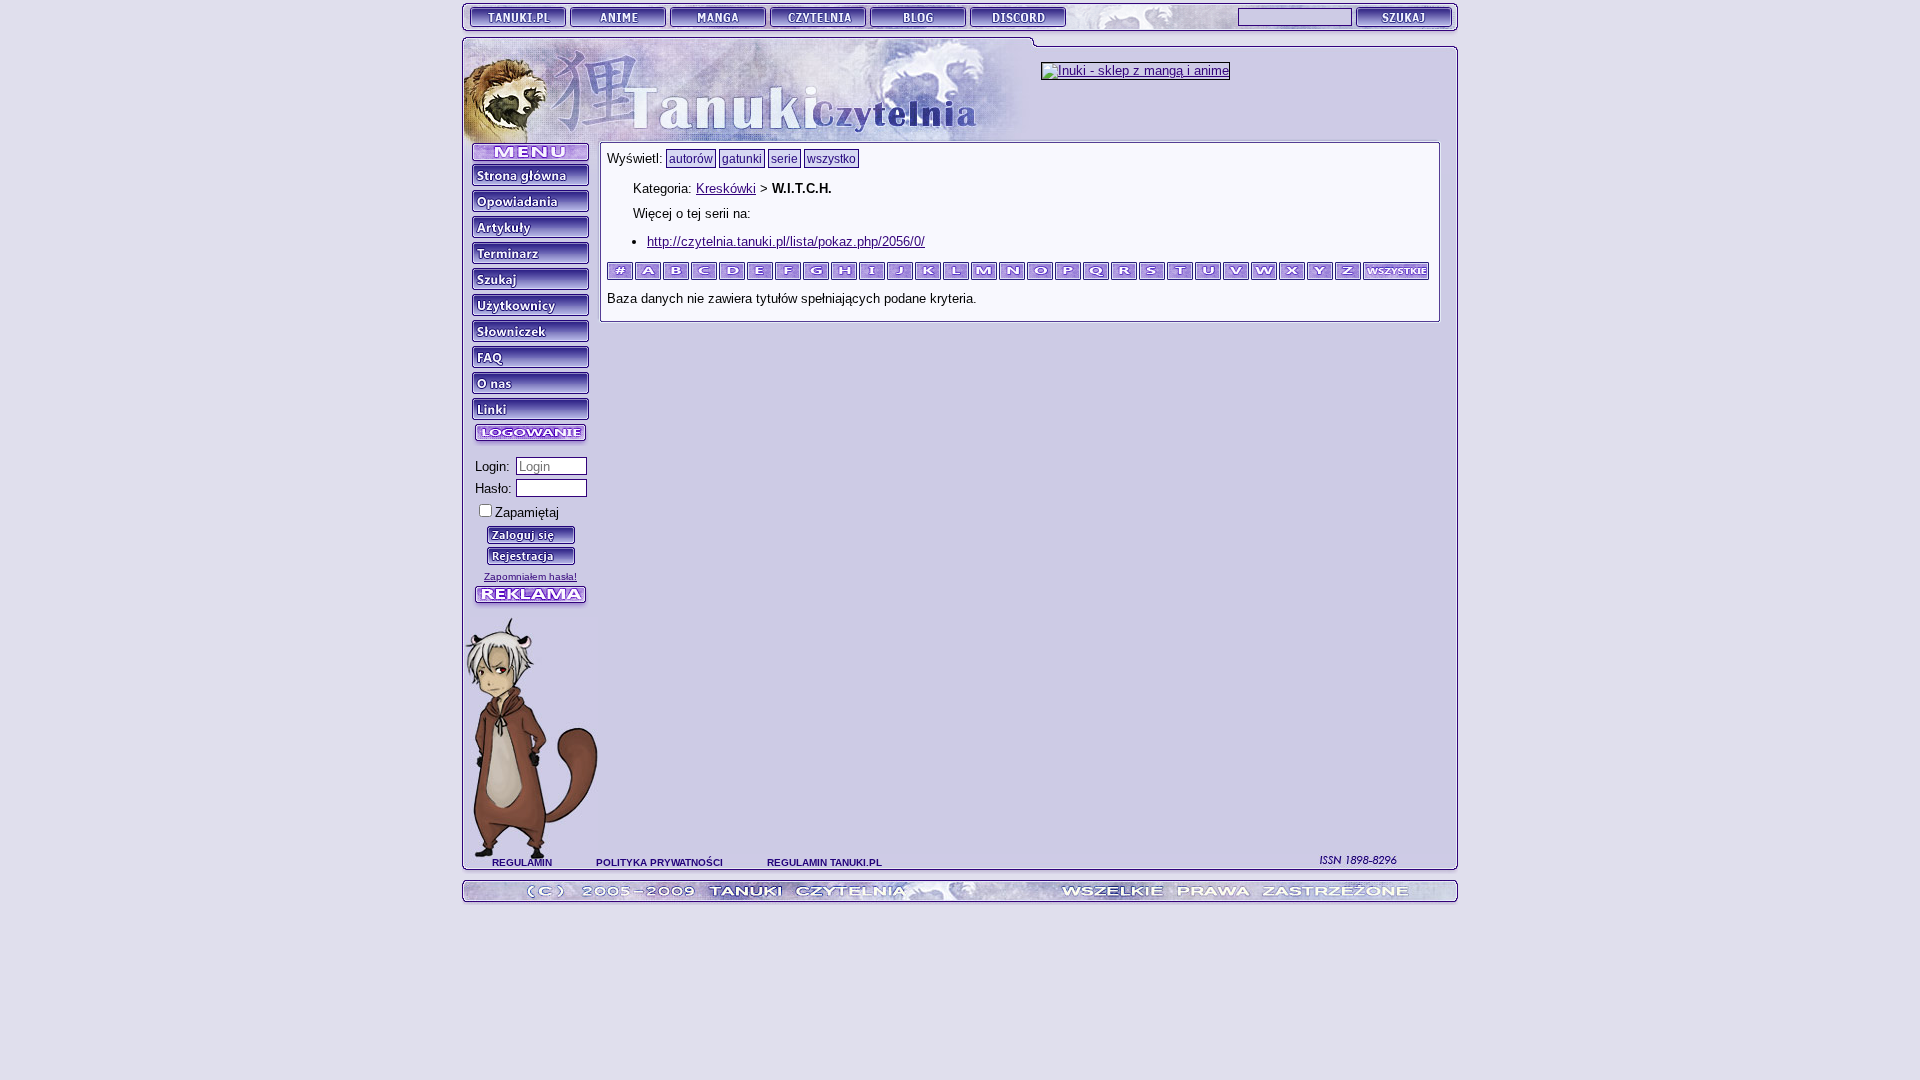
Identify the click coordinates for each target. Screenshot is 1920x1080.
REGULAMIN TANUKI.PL (824, 862)
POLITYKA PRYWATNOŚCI (659, 862)
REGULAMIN (522, 862)
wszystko (831, 158)
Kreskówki (726, 188)
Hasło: (493, 488)
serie (784, 158)
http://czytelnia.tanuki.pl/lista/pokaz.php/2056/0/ (786, 241)
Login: (492, 466)
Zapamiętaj (527, 512)
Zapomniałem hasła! (530, 576)
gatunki (742, 158)
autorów (691, 158)
